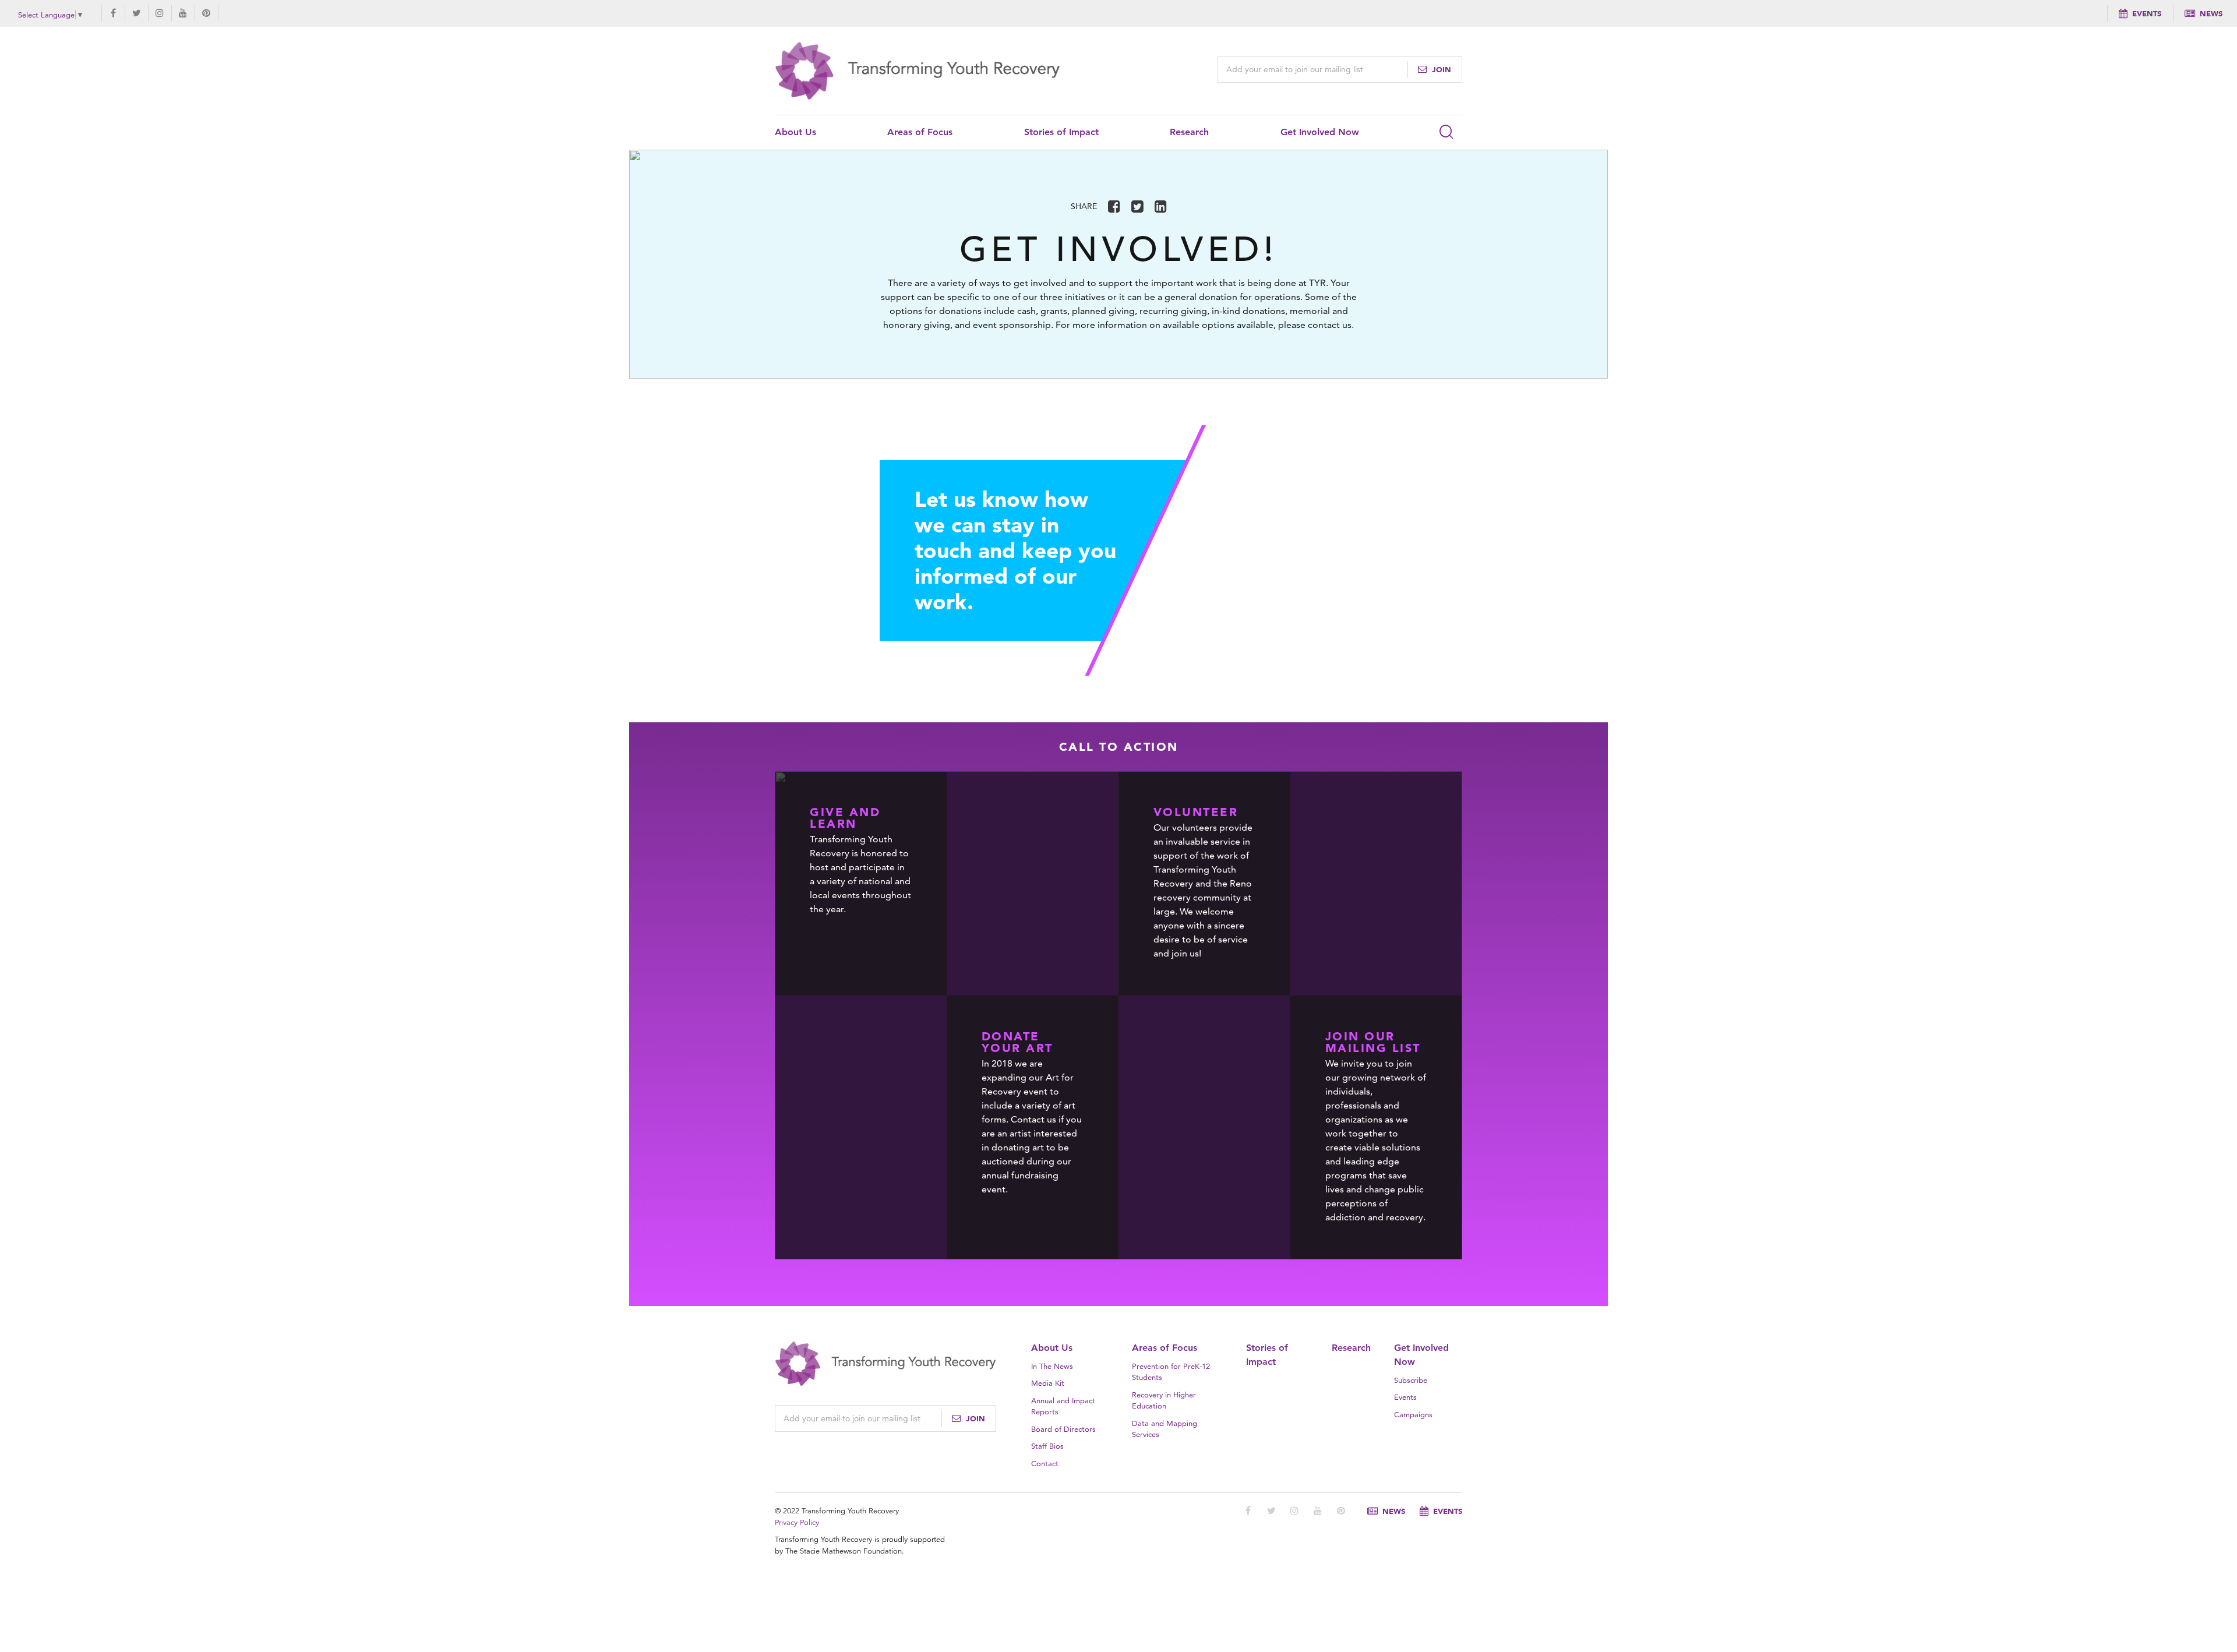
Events (2147, 13)
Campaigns (1413, 1414)
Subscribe (1411, 1380)
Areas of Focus (920, 132)
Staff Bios (1047, 1446)
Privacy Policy (797, 1523)
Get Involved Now (1320, 132)
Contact (1045, 1463)
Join (1440, 69)
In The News (1052, 1366)
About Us (795, 132)
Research (1189, 132)
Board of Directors (1063, 1429)
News (2211, 13)
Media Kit (1048, 1383)
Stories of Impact (1061, 132)
